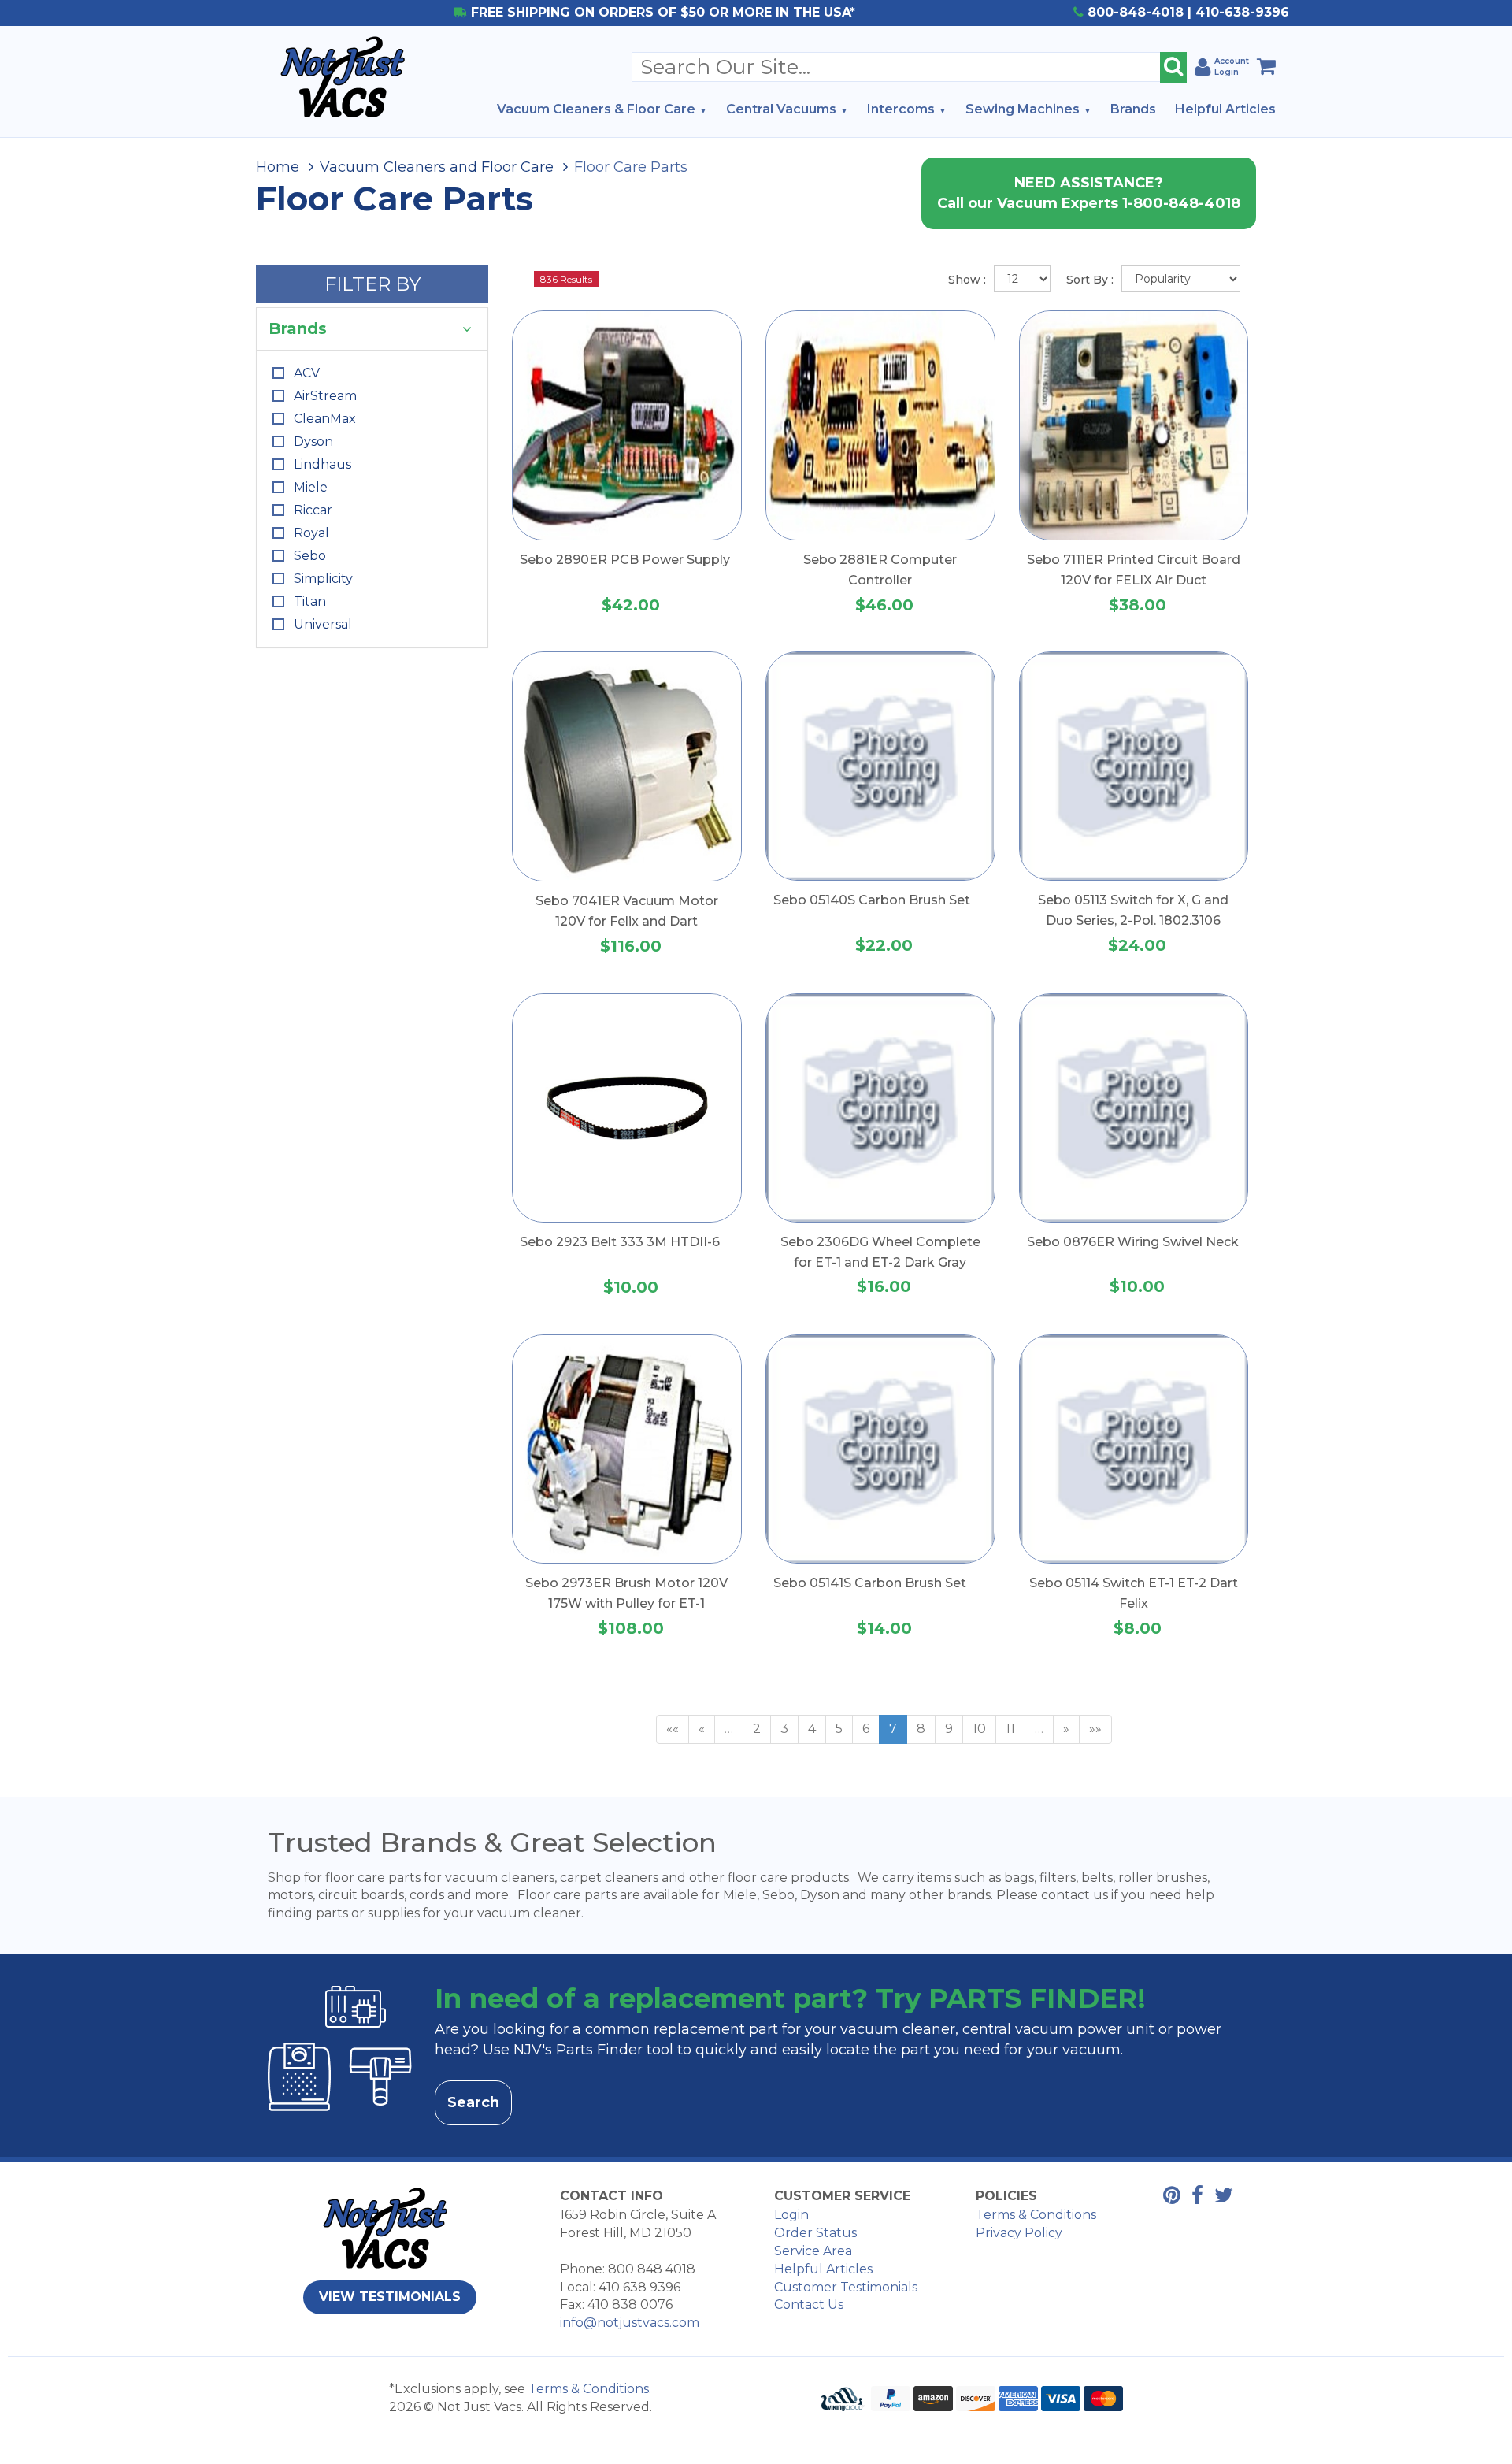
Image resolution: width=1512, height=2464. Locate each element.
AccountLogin (1232, 67)
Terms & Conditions (1036, 2215)
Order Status (815, 2233)
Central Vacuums (781, 109)
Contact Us (809, 2304)
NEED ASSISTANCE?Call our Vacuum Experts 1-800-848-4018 (1089, 193)
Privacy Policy (1019, 2233)
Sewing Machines (1023, 109)
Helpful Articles (1225, 109)
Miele (311, 487)
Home (278, 167)
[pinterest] (1168, 2198)
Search (473, 2102)
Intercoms (901, 109)
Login (791, 2215)
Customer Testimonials (846, 2287)
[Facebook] (1193, 2198)
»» (1095, 1729)
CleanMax (325, 419)
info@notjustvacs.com (630, 2323)
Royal (311, 533)
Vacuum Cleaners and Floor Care (437, 167)
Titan (310, 601)
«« (673, 1729)
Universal (323, 624)
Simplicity (323, 579)
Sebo (310, 556)
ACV (307, 373)
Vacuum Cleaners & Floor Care (596, 109)
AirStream (325, 396)
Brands (1133, 109)
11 (1010, 1729)
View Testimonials (390, 2297)
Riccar (313, 510)
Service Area (813, 2251)
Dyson (313, 442)
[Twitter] (1220, 2198)
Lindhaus (322, 464)
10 (979, 1729)
